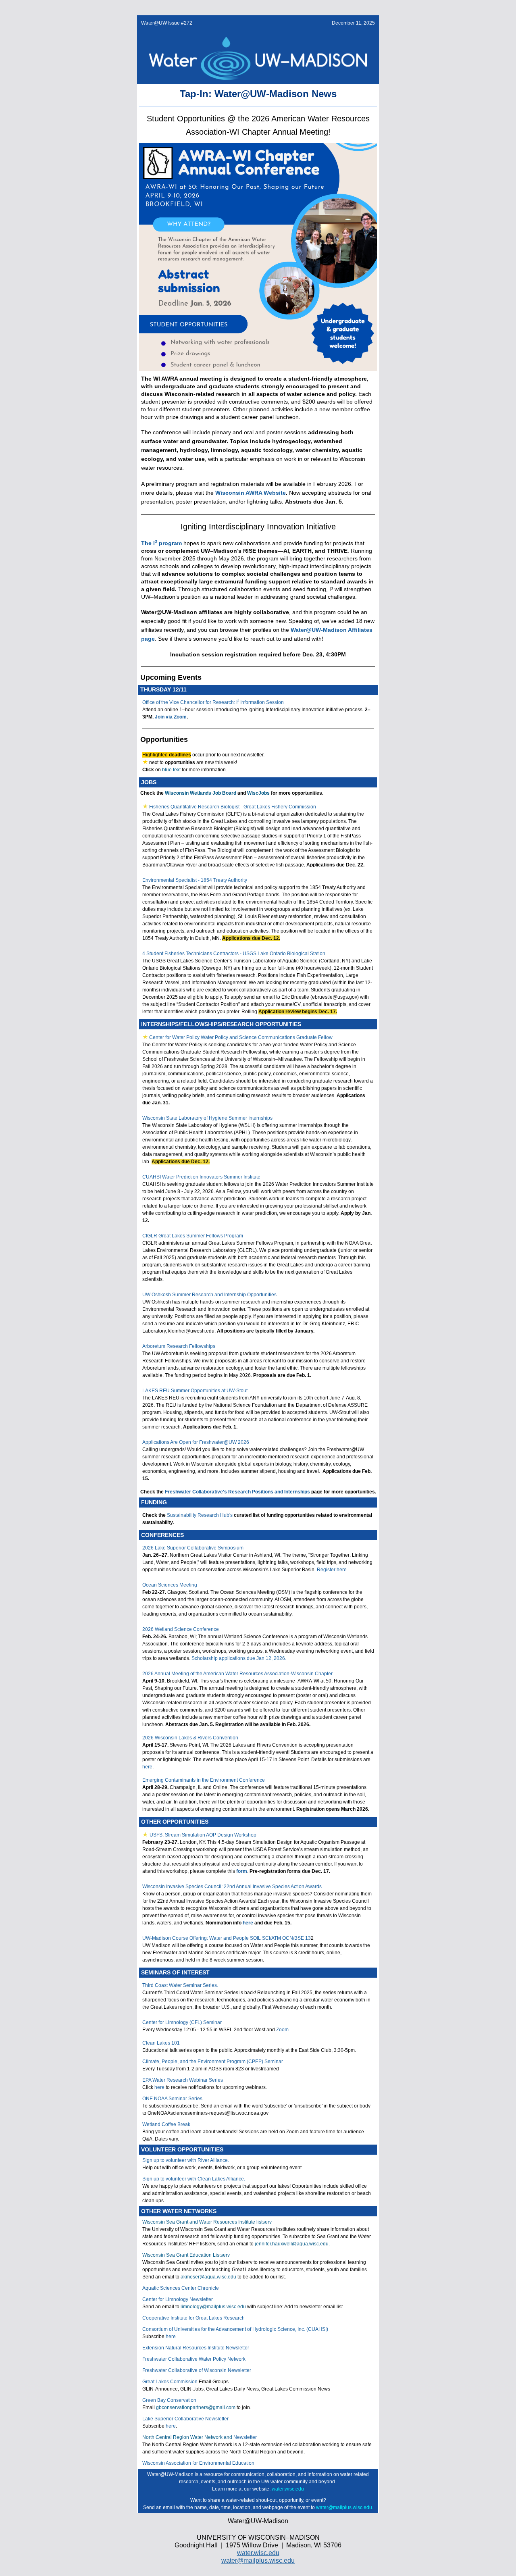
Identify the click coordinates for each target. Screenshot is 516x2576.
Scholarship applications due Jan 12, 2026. (239, 1658)
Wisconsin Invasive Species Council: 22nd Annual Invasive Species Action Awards (232, 1887)
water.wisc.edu (288, 2489)
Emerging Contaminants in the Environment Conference (204, 1780)
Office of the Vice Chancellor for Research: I (190, 702)
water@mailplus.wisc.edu (258, 2560)
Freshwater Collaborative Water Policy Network (194, 2359)
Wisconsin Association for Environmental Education (198, 2463)
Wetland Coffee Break (166, 2124)
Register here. (332, 1570)
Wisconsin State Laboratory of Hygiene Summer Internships (207, 1118)
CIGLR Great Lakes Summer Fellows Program (193, 1236)
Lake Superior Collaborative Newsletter (185, 2419)
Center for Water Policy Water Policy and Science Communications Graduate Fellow (241, 1037)
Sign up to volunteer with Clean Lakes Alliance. (194, 2179)
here (147, 1767)
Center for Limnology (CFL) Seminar (182, 2022)
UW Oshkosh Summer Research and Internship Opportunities (209, 1295)
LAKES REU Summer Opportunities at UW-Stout (195, 1391)
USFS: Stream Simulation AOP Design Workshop (203, 1835)
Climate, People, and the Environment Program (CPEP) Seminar (213, 2062)
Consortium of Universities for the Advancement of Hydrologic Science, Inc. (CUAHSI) (235, 2329)
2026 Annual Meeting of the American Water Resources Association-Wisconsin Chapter (237, 1674)
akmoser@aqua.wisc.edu (208, 2277)
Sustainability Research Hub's (200, 1515)
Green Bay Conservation (169, 2400)
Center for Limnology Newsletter (178, 2299)
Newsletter (245, 2437)
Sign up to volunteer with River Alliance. (186, 2160)
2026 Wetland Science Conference (181, 1629)
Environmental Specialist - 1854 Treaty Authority (195, 880)
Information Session (261, 702)
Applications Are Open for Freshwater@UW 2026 (196, 1442)
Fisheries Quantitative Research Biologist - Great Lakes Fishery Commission (233, 807)
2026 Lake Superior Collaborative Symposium (193, 1548)
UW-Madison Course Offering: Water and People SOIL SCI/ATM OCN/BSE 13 (227, 1938)
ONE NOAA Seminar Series (172, 2099)
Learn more (225, 2489)
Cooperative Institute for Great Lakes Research (193, 2318)
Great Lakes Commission (170, 2382)
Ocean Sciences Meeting (170, 1585)
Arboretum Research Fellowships (179, 1346)
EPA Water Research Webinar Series (183, 2080)
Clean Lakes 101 (161, 2043)
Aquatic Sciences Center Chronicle (181, 2288)
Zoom (282, 2030)
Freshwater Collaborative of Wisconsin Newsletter (197, 2370)
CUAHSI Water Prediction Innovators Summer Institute (201, 1177)
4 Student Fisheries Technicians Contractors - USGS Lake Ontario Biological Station (234, 954)
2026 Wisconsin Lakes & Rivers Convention (190, 1738)
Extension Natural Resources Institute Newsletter (196, 2348)
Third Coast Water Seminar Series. (180, 1985)
